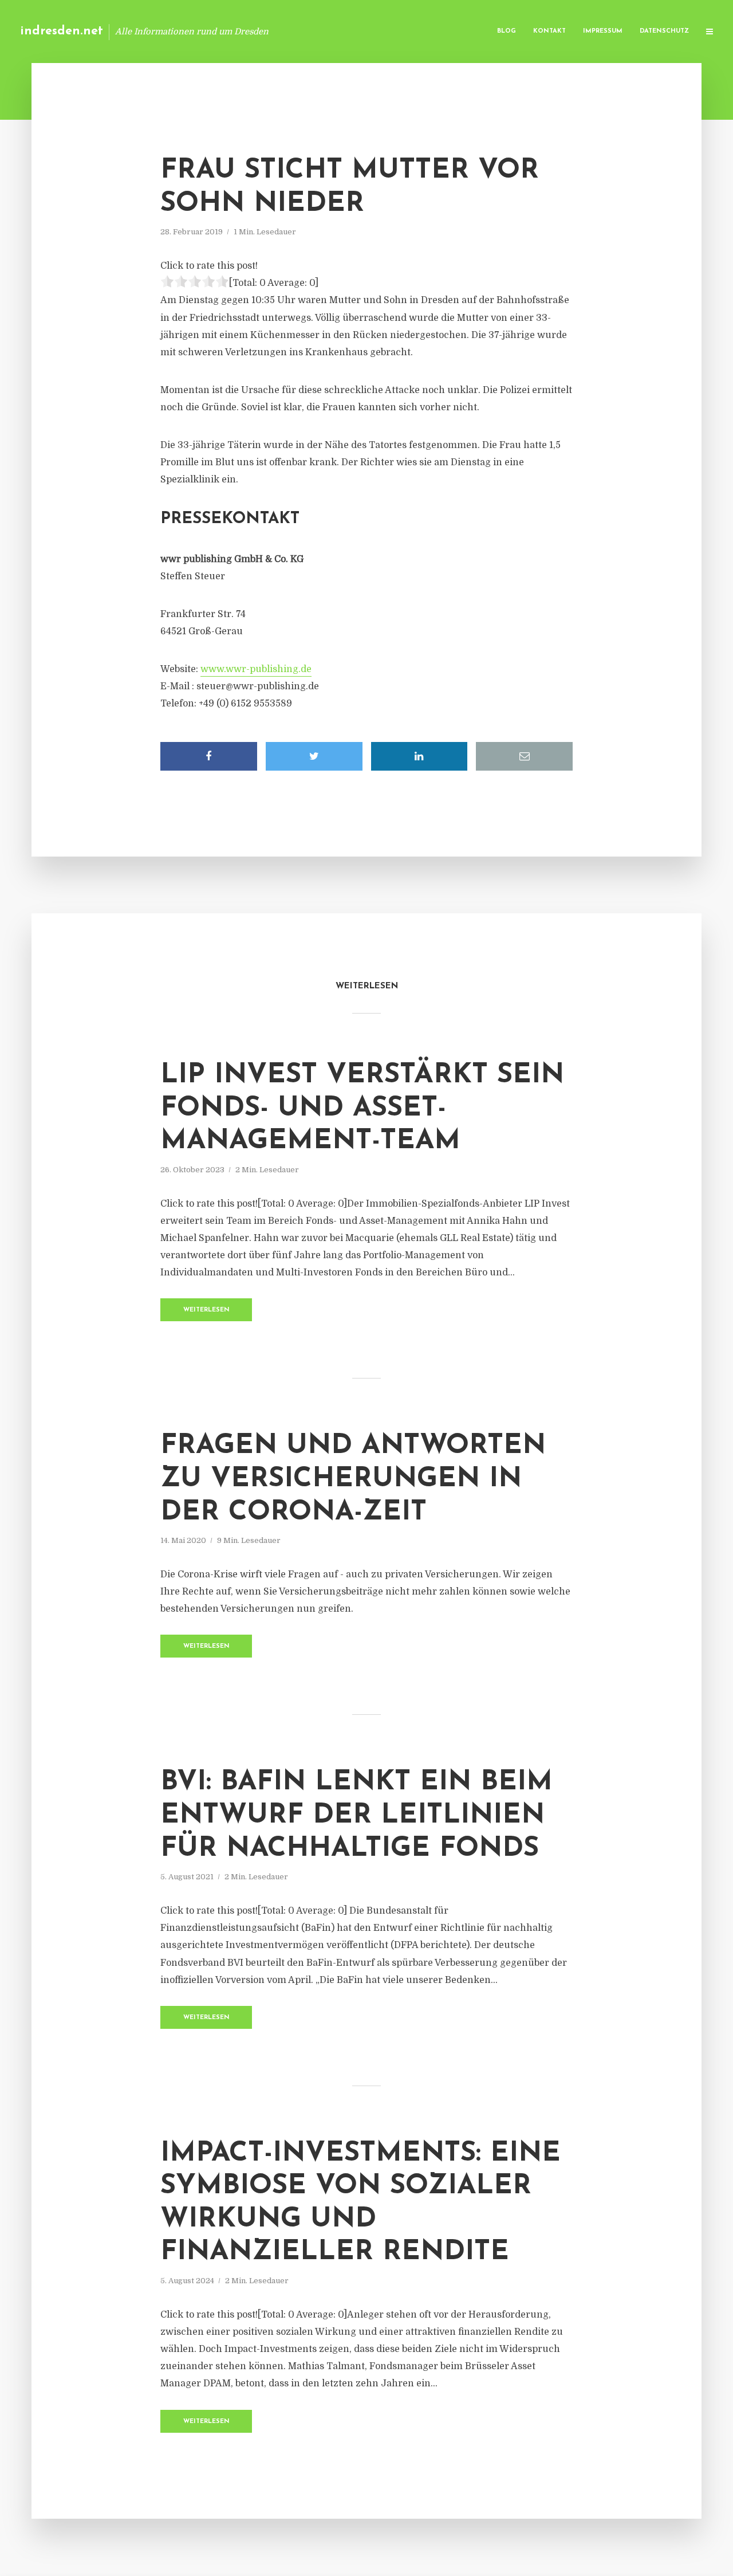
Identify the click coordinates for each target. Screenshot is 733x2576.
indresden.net (62, 31)
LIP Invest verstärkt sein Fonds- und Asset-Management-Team (362, 1108)
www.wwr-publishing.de (256, 669)
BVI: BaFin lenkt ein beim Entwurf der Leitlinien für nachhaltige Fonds (356, 1815)
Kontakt (549, 31)
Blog (507, 31)
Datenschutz (664, 31)
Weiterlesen (206, 1310)
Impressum (603, 31)
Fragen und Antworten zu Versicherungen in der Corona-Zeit (353, 1479)
